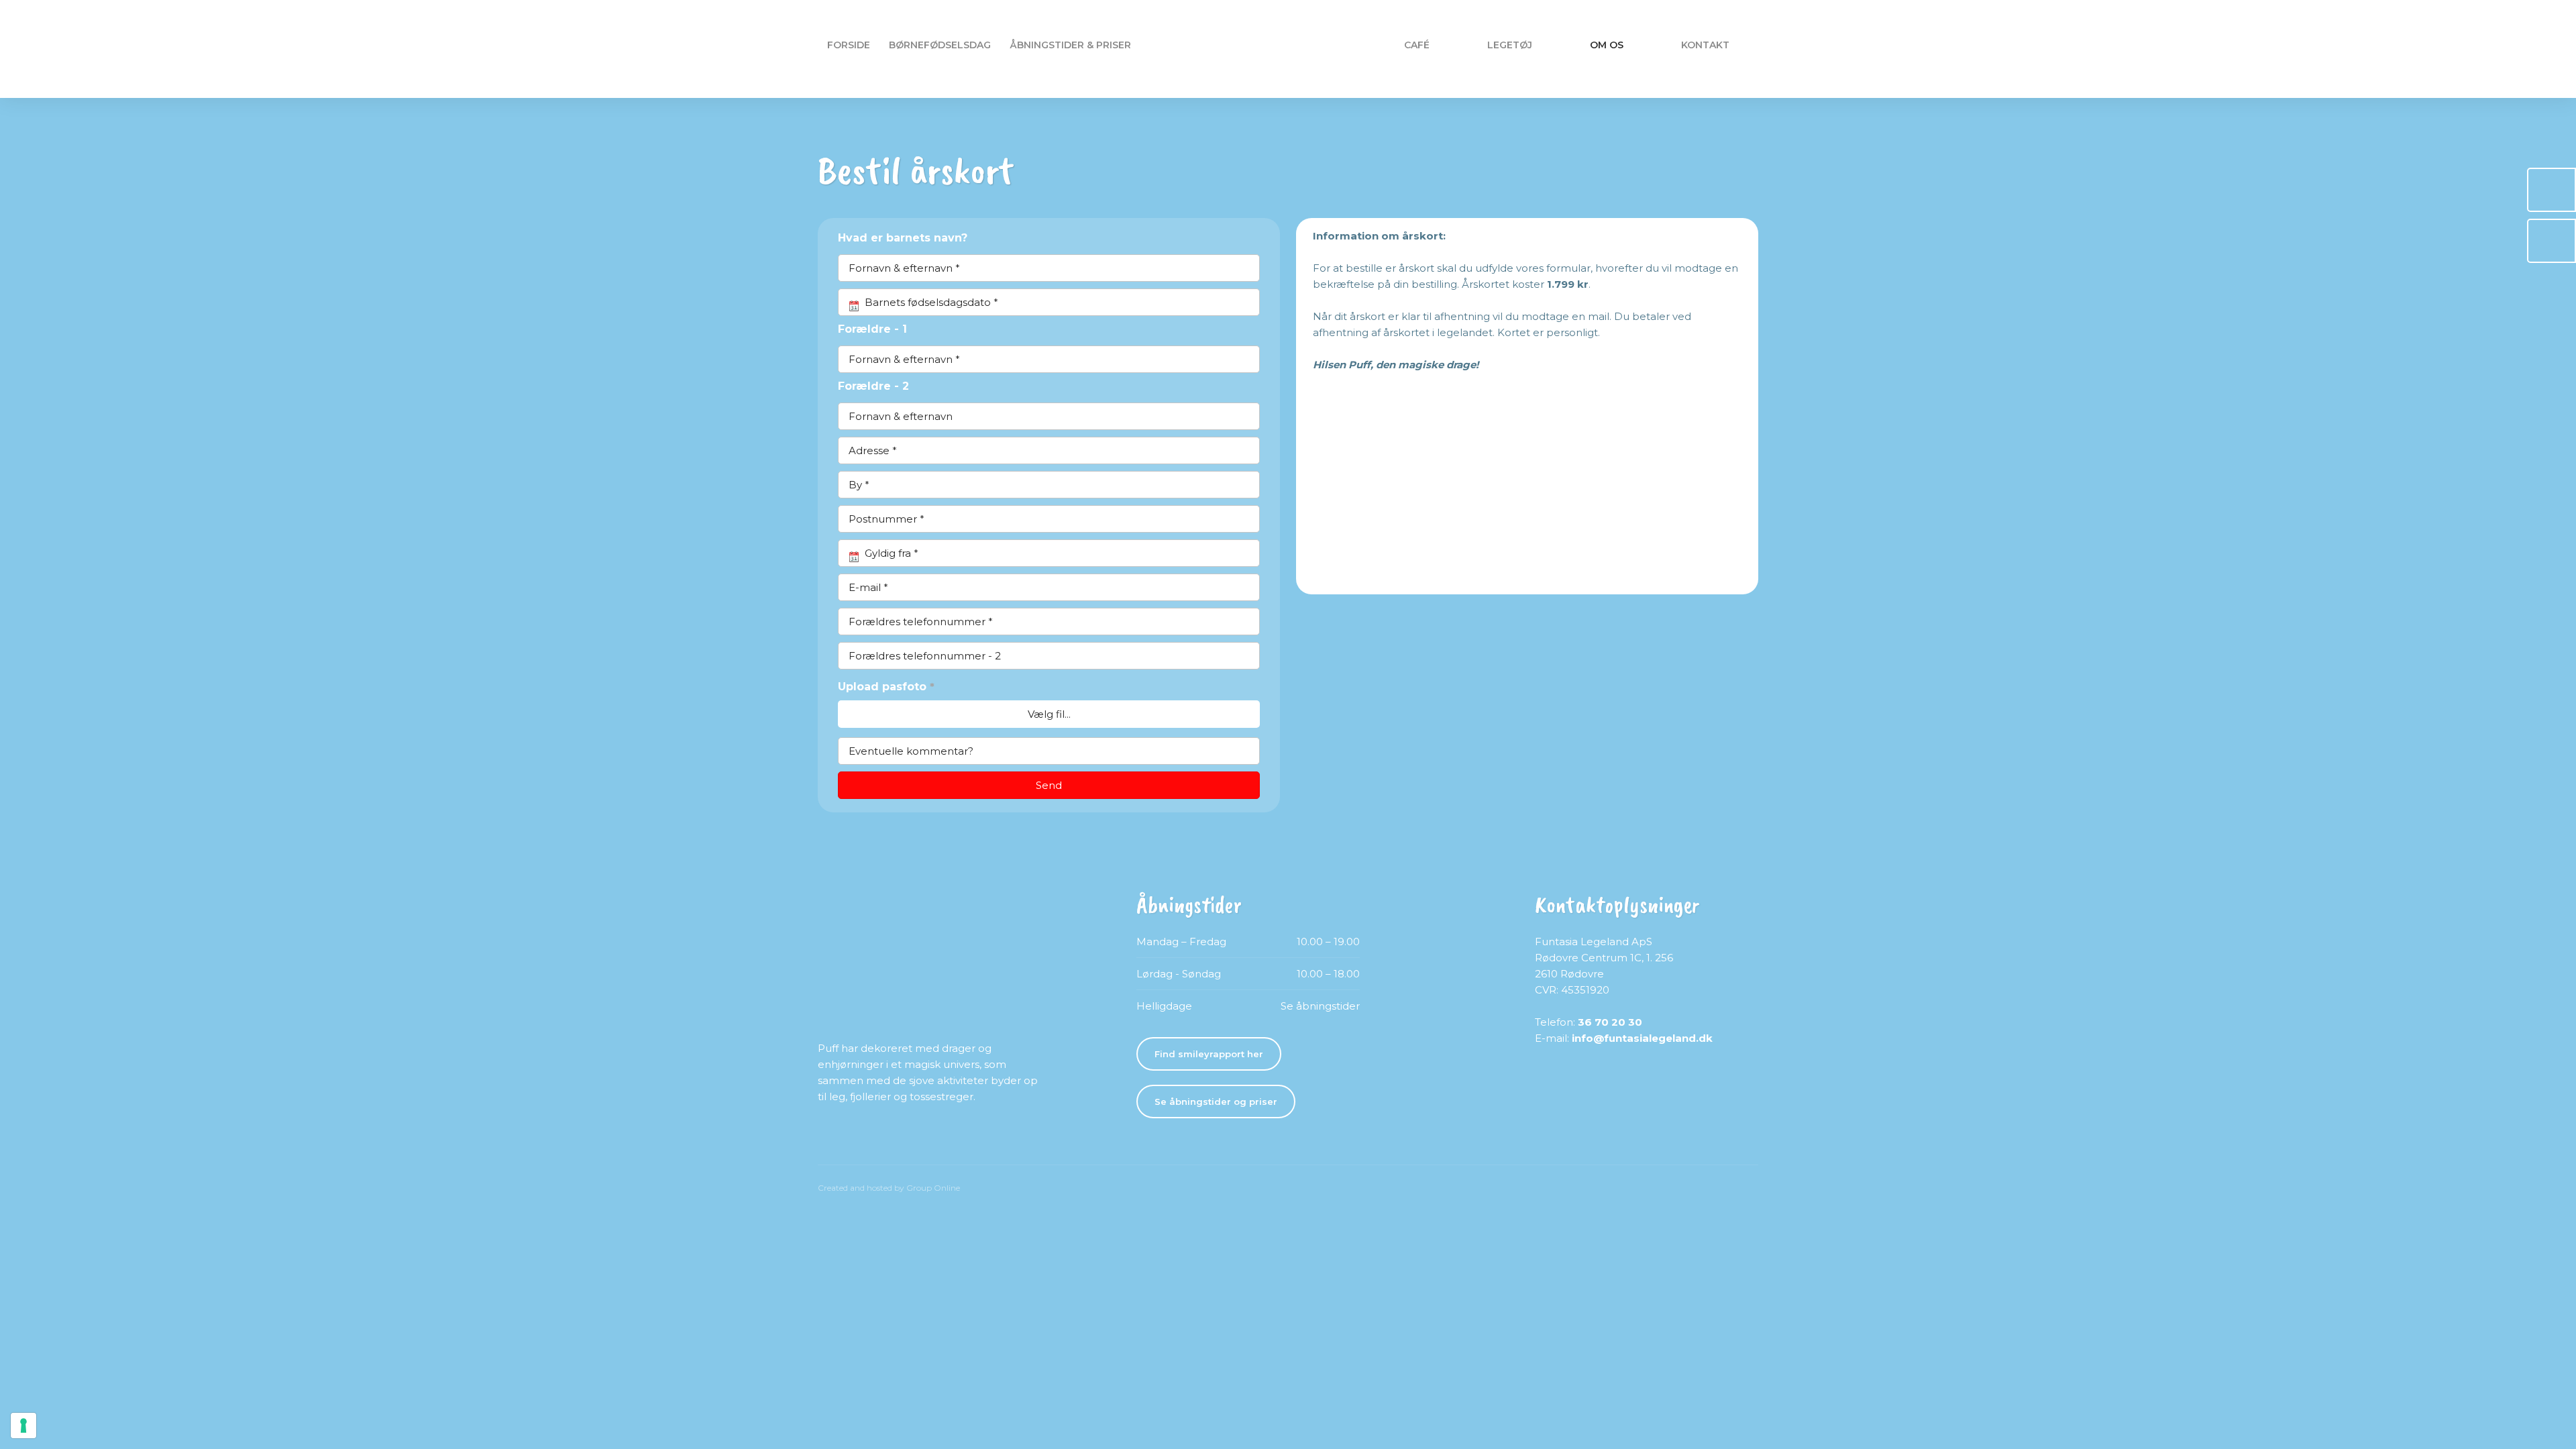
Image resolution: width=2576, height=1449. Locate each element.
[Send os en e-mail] (2552, 241)
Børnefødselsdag (940, 45)
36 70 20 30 (1610, 1022)
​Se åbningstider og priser (1216, 1102)
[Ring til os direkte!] (2552, 190)
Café (1417, 45)
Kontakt (1705, 45)
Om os (1607, 45)
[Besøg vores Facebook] (832, 1138)
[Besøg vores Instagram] (877, 1138)
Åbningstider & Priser (1070, 45)
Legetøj (1510, 45)
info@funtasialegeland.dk (1642, 1038)
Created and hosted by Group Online (889, 1188)
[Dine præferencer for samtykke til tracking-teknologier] (23, 1426)
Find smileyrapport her (1209, 1054)
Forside (849, 45)
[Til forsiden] (1288, 49)
